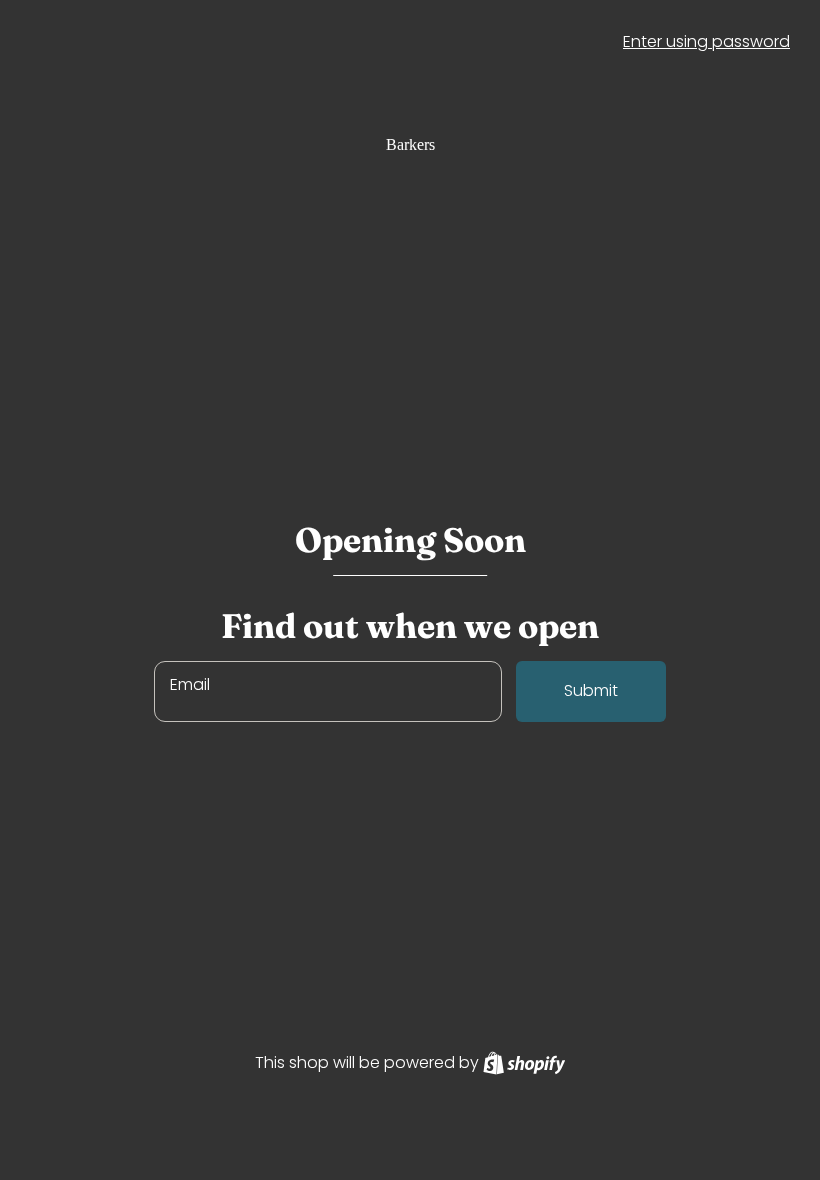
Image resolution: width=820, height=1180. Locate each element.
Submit (591, 690)
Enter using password (706, 41)
